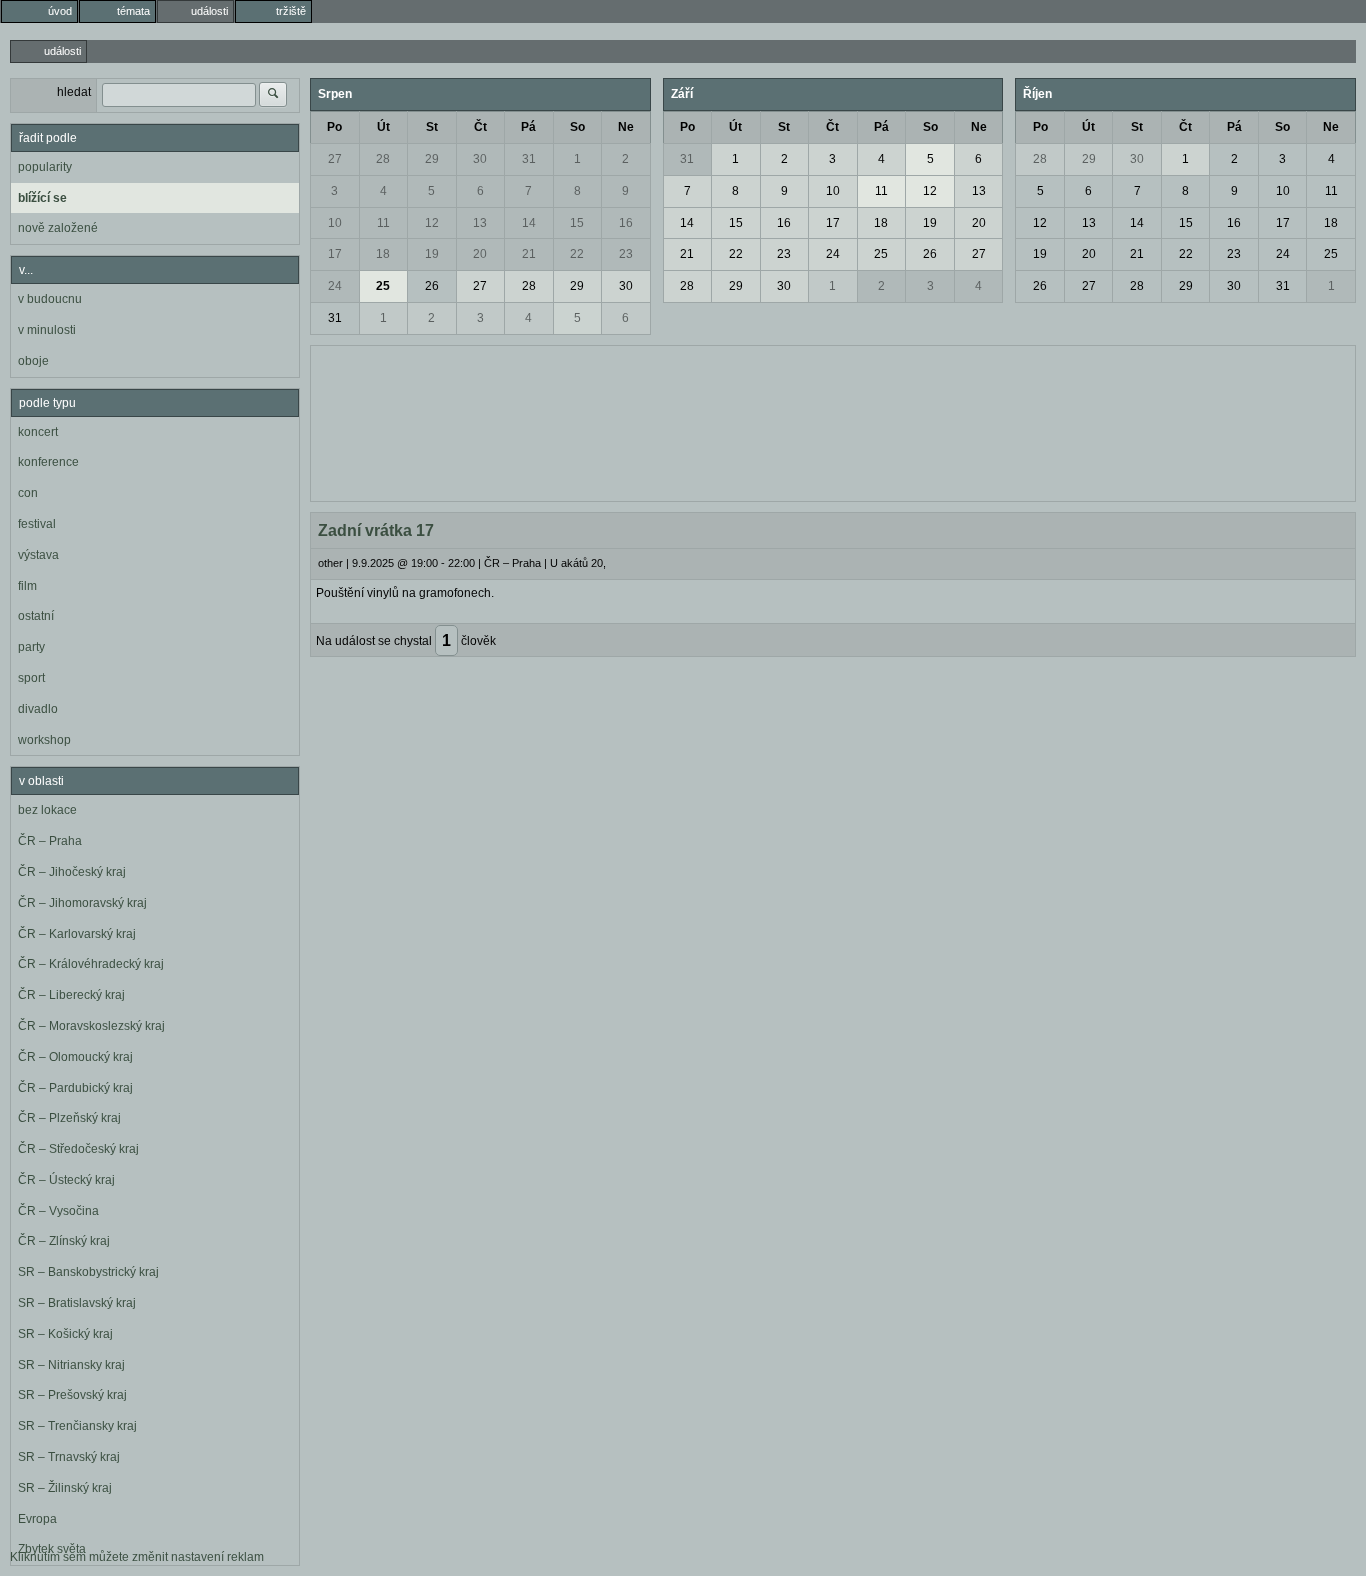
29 (432, 159)
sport (31, 678)
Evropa (37, 1519)
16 (626, 223)
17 (335, 254)
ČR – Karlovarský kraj (77, 934)
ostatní (36, 616)
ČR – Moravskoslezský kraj (91, 1026)
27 (335, 159)
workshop (44, 740)
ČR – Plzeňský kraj (69, 1118)
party (31, 647)
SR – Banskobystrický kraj (88, 1272)
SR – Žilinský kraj (65, 1488)
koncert (38, 432)
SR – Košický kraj (65, 1334)
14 (529, 223)
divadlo (38, 709)
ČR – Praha (50, 841)
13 (480, 223)
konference (48, 462)
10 (335, 223)
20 (480, 254)
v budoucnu (50, 299)
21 (529, 254)
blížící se (42, 198)
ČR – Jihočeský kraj (72, 872)
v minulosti (47, 330)
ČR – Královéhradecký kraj (91, 964)
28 (383, 159)
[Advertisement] (833, 421)
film (27, 586)
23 (626, 254)
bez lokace (47, 810)
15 (577, 223)
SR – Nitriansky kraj (71, 1365)
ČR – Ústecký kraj (66, 1180)
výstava (38, 555)
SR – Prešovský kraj (72, 1395)
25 (383, 286)
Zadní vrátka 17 (376, 530)
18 (383, 254)
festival (37, 524)
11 (383, 223)
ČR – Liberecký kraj (71, 995)
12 (432, 223)
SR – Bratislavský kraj (77, 1303)
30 (480, 159)
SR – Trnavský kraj (69, 1457)
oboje (33, 361)
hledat (74, 92)
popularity (45, 167)
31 (529, 159)
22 (577, 254)
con (28, 493)
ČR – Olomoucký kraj (75, 1057)
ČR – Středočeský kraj (78, 1149)
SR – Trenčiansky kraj (77, 1426)
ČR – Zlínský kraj (64, 1241)
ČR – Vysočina (58, 1211)
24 (335, 286)
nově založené (58, 228)
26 (432, 286)
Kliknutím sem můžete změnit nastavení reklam (137, 1557)
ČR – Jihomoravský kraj (82, 903)
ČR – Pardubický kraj (75, 1088)
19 (432, 254)
